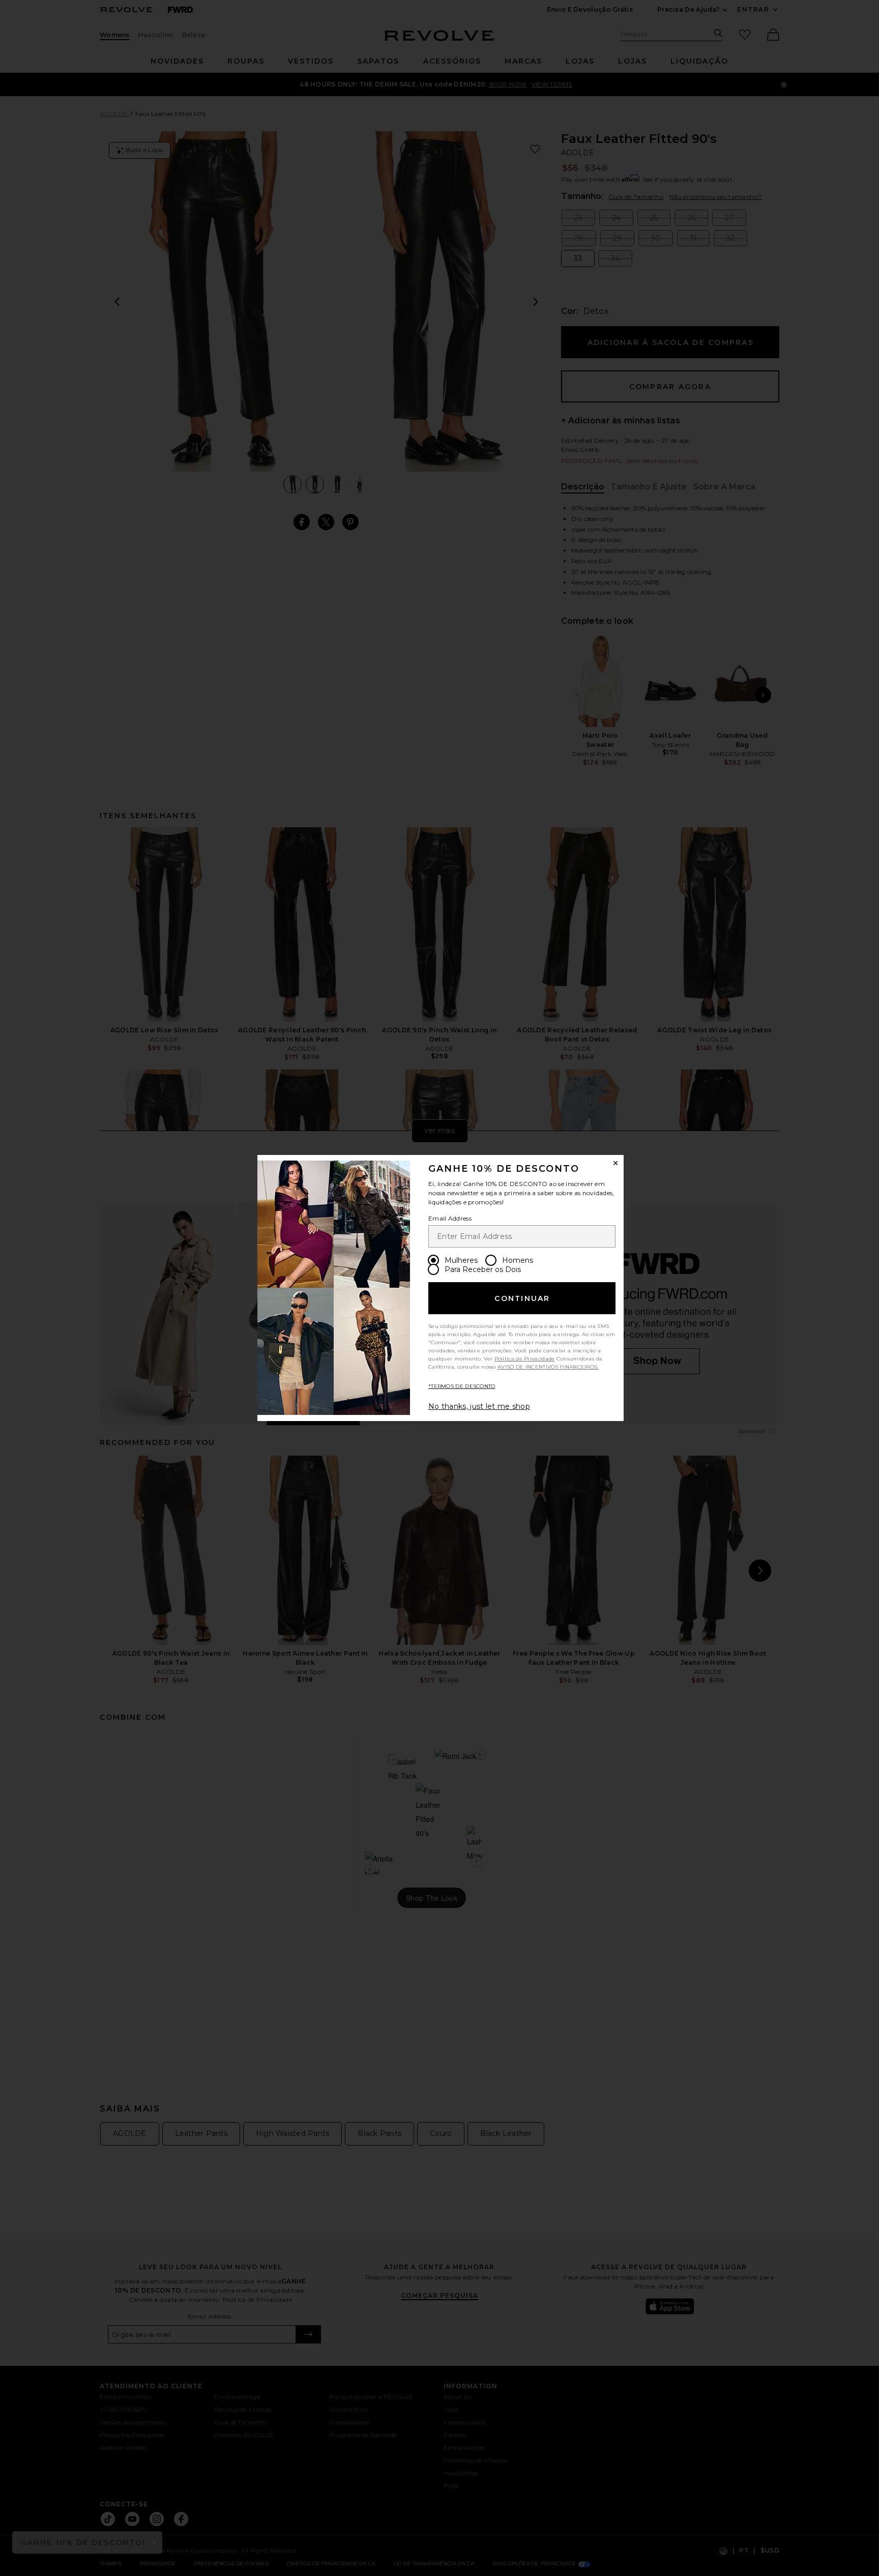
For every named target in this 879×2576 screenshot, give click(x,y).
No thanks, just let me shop (479, 1406)
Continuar (522, 1298)
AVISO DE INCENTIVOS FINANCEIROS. (548, 1367)
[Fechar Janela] (616, 1163)
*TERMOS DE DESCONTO (462, 1386)
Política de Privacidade (525, 1359)
